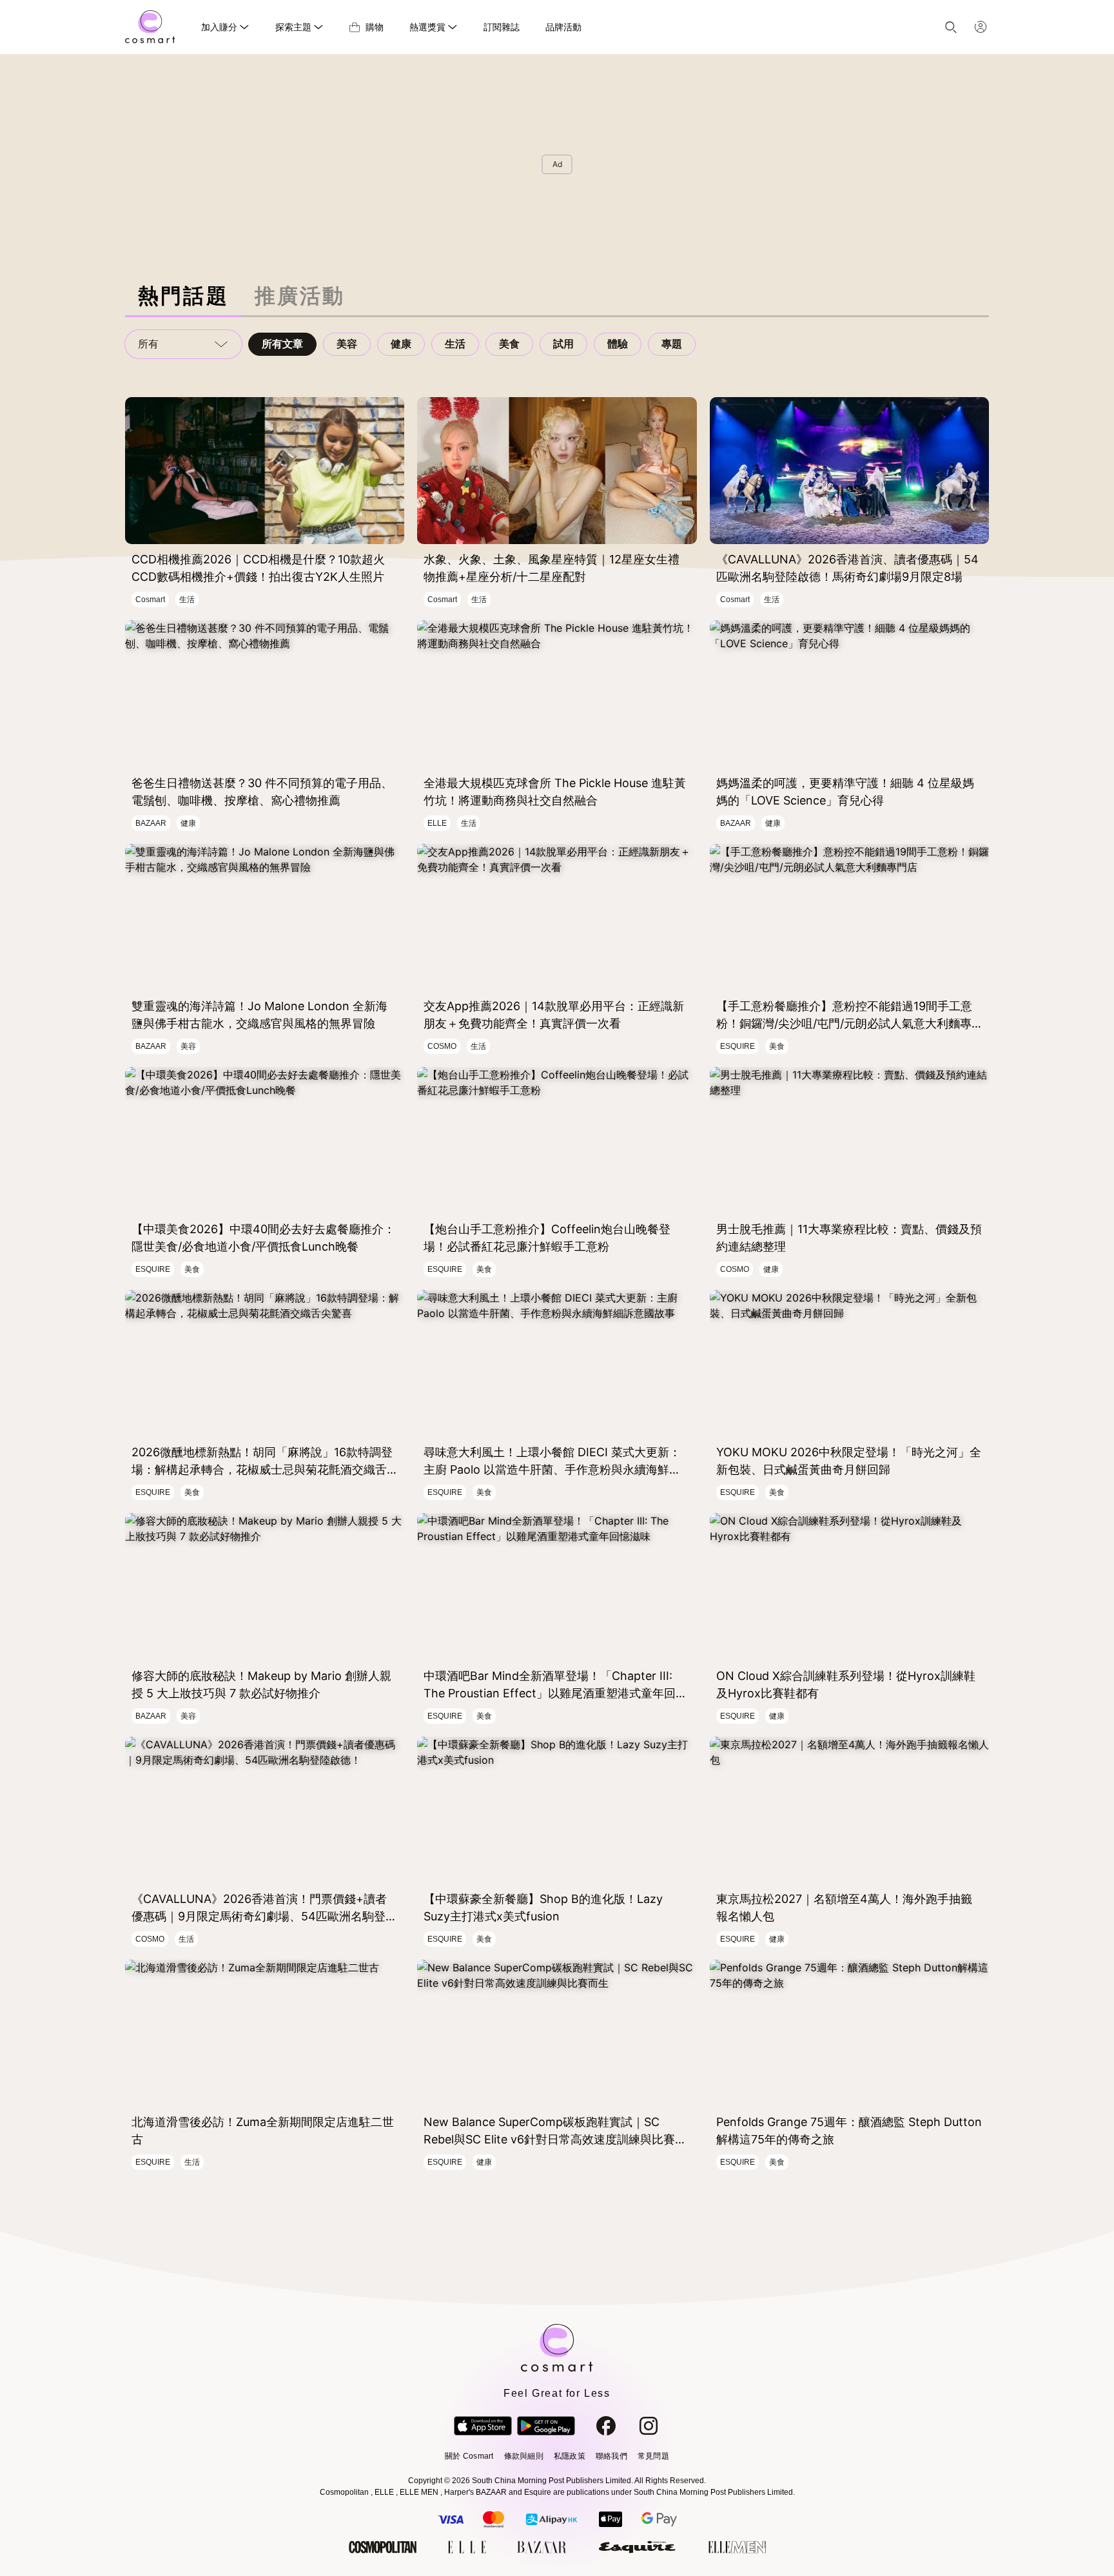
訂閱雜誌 (502, 27)
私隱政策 (570, 2456)
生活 (455, 344)
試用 (563, 344)
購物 (375, 27)
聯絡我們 (611, 2456)
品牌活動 (563, 27)
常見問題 (653, 2456)
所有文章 (282, 344)
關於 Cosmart (469, 2456)
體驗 (618, 344)
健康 (401, 344)
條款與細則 (524, 2456)
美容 (347, 344)
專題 (672, 344)
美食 (509, 344)
